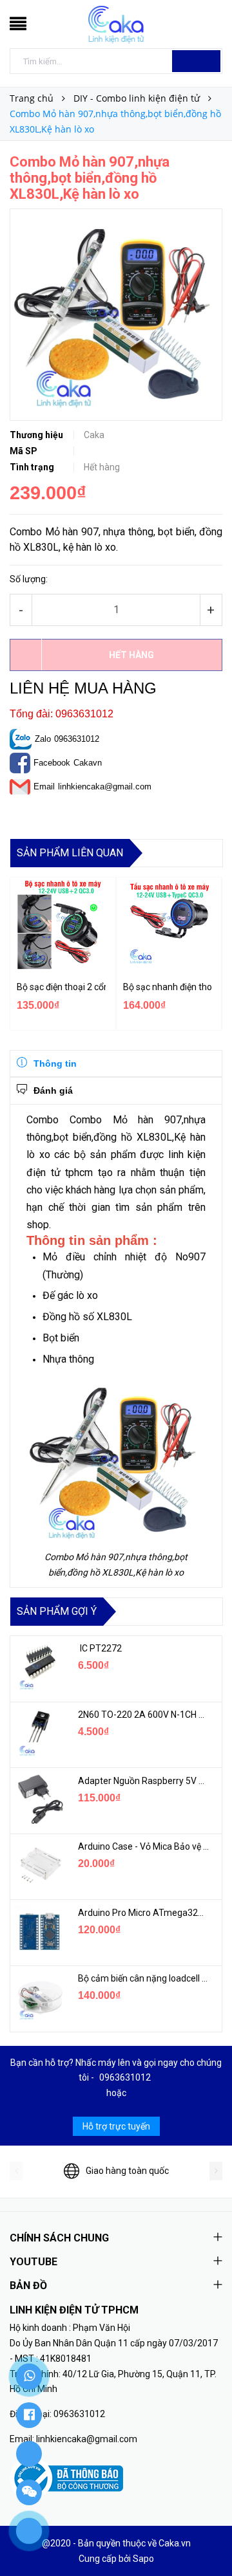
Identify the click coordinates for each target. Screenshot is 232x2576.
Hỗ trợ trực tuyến (116, 2126)
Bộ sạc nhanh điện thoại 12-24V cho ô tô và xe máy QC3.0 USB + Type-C (168, 987)
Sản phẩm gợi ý (57, 1611)
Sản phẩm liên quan (70, 853)
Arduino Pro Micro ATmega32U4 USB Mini (143, 1913)
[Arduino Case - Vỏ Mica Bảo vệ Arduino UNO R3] (39, 1865)
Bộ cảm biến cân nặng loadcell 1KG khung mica (143, 1978)
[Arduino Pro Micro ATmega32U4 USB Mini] (39, 1931)
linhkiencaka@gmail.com (105, 787)
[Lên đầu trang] (206, 2537)
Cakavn (88, 763)
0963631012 (77, 739)
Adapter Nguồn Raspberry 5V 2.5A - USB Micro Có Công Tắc (143, 1781)
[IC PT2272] (39, 1667)
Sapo (143, 2559)
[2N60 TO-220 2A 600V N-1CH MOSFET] (39, 1733)
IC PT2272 (100, 1648)
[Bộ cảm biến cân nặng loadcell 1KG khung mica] (39, 1997)
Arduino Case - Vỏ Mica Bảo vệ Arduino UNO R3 (143, 1846)
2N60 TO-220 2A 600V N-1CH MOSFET (143, 1715)
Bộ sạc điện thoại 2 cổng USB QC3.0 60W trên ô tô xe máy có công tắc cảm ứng (61, 987)
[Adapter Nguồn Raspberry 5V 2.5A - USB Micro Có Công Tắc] (39, 1799)
